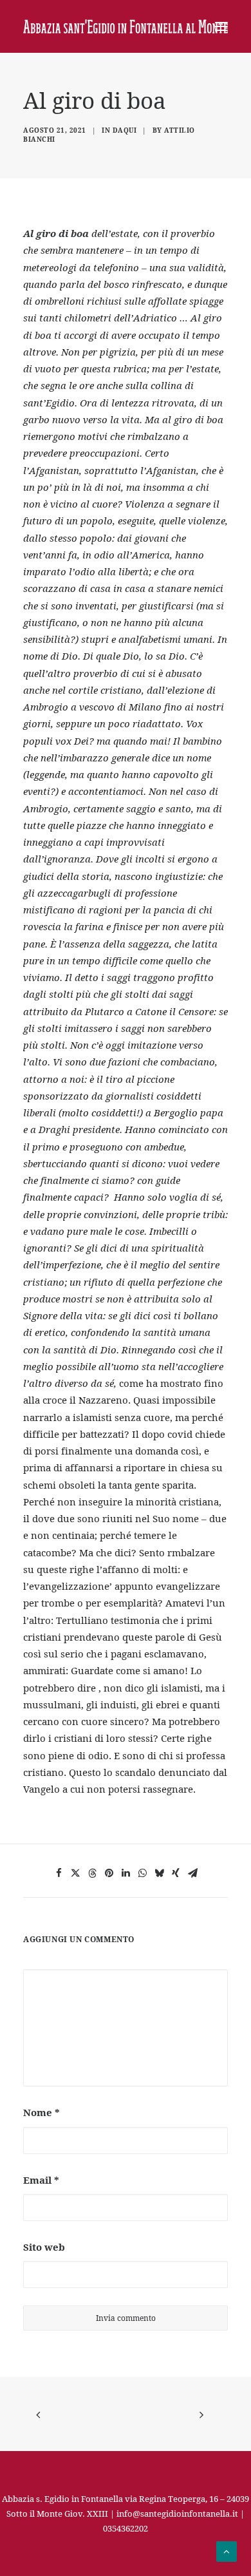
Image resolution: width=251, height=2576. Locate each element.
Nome (42, 2112)
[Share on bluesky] (159, 1873)
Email (41, 2180)
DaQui (125, 130)
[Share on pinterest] (109, 1873)
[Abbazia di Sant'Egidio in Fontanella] (126, 26)
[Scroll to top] (227, 2550)
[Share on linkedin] (126, 1873)
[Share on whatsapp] (142, 1873)
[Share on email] (192, 1873)
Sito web (44, 2247)
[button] (221, 26)
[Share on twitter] (75, 1873)
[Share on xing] (176, 1873)
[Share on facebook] (59, 1873)
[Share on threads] (92, 1873)
